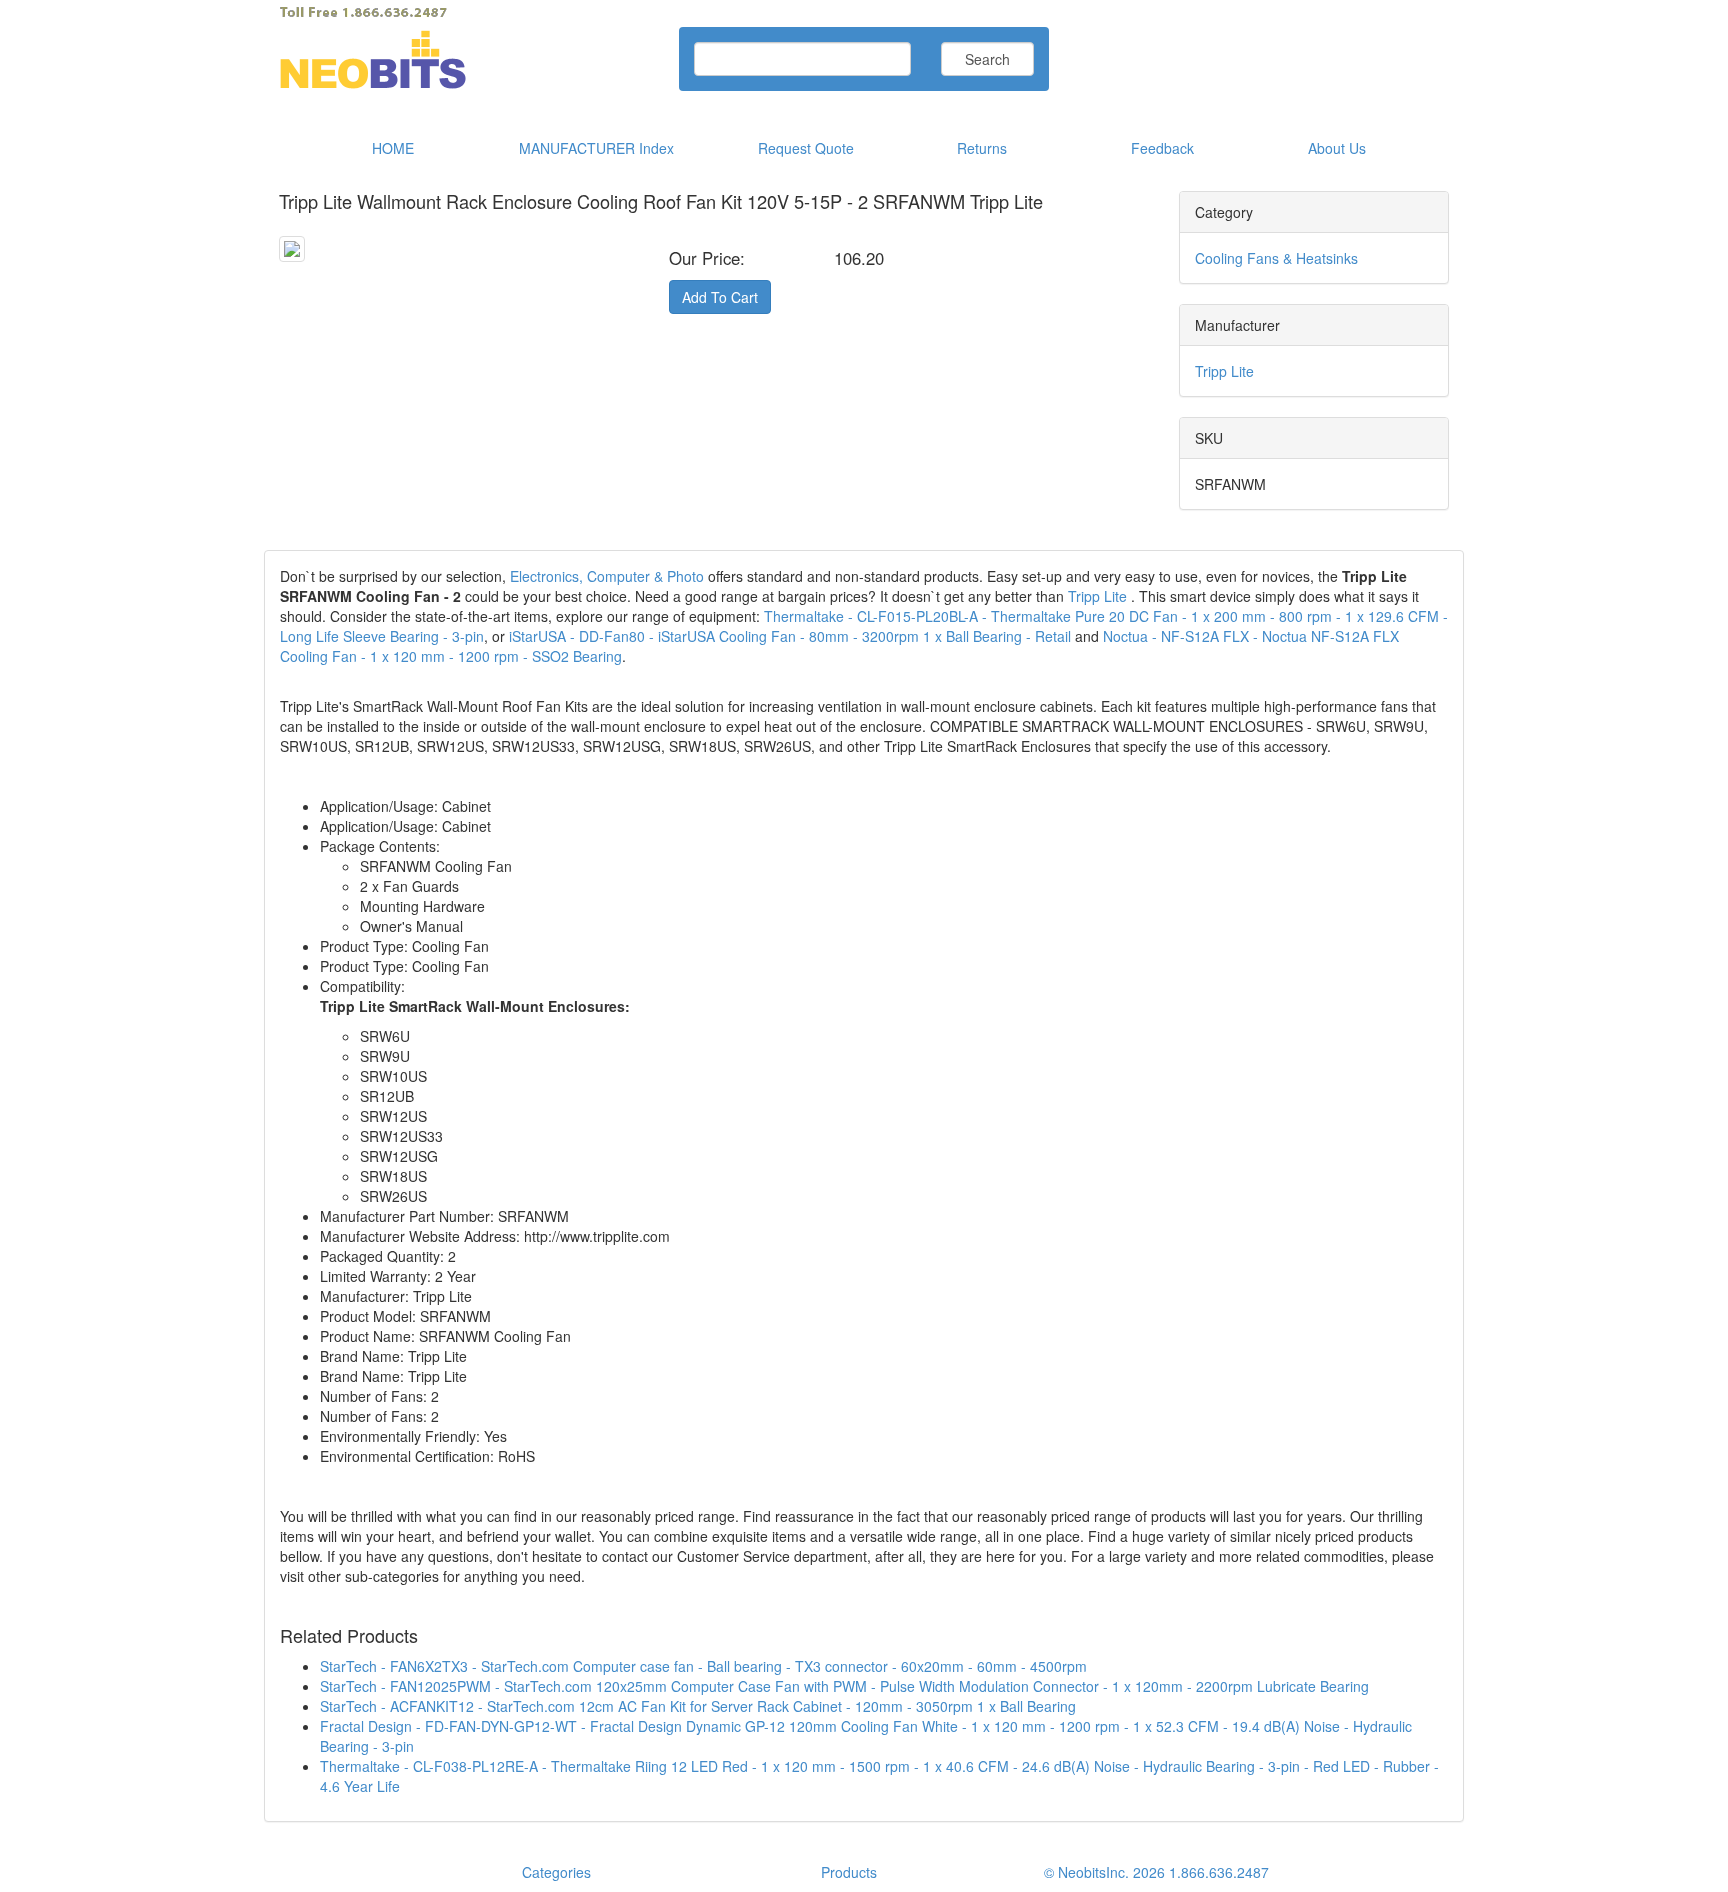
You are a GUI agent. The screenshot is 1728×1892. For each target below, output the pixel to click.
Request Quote (806, 148)
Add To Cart (720, 297)
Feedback (1162, 148)
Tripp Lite (1224, 371)
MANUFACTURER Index (596, 148)
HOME (393, 148)
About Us (1337, 148)
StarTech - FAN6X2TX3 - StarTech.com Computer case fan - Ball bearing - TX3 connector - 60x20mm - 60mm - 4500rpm (703, 1666)
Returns (982, 148)
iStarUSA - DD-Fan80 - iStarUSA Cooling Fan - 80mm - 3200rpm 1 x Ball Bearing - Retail (790, 636)
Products (849, 1872)
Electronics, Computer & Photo (607, 576)
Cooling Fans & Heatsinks (1276, 258)
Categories (556, 1872)
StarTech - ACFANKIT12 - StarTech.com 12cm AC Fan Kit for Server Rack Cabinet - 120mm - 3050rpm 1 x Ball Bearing (698, 1706)
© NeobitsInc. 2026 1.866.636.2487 (1156, 1872)
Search (987, 59)
